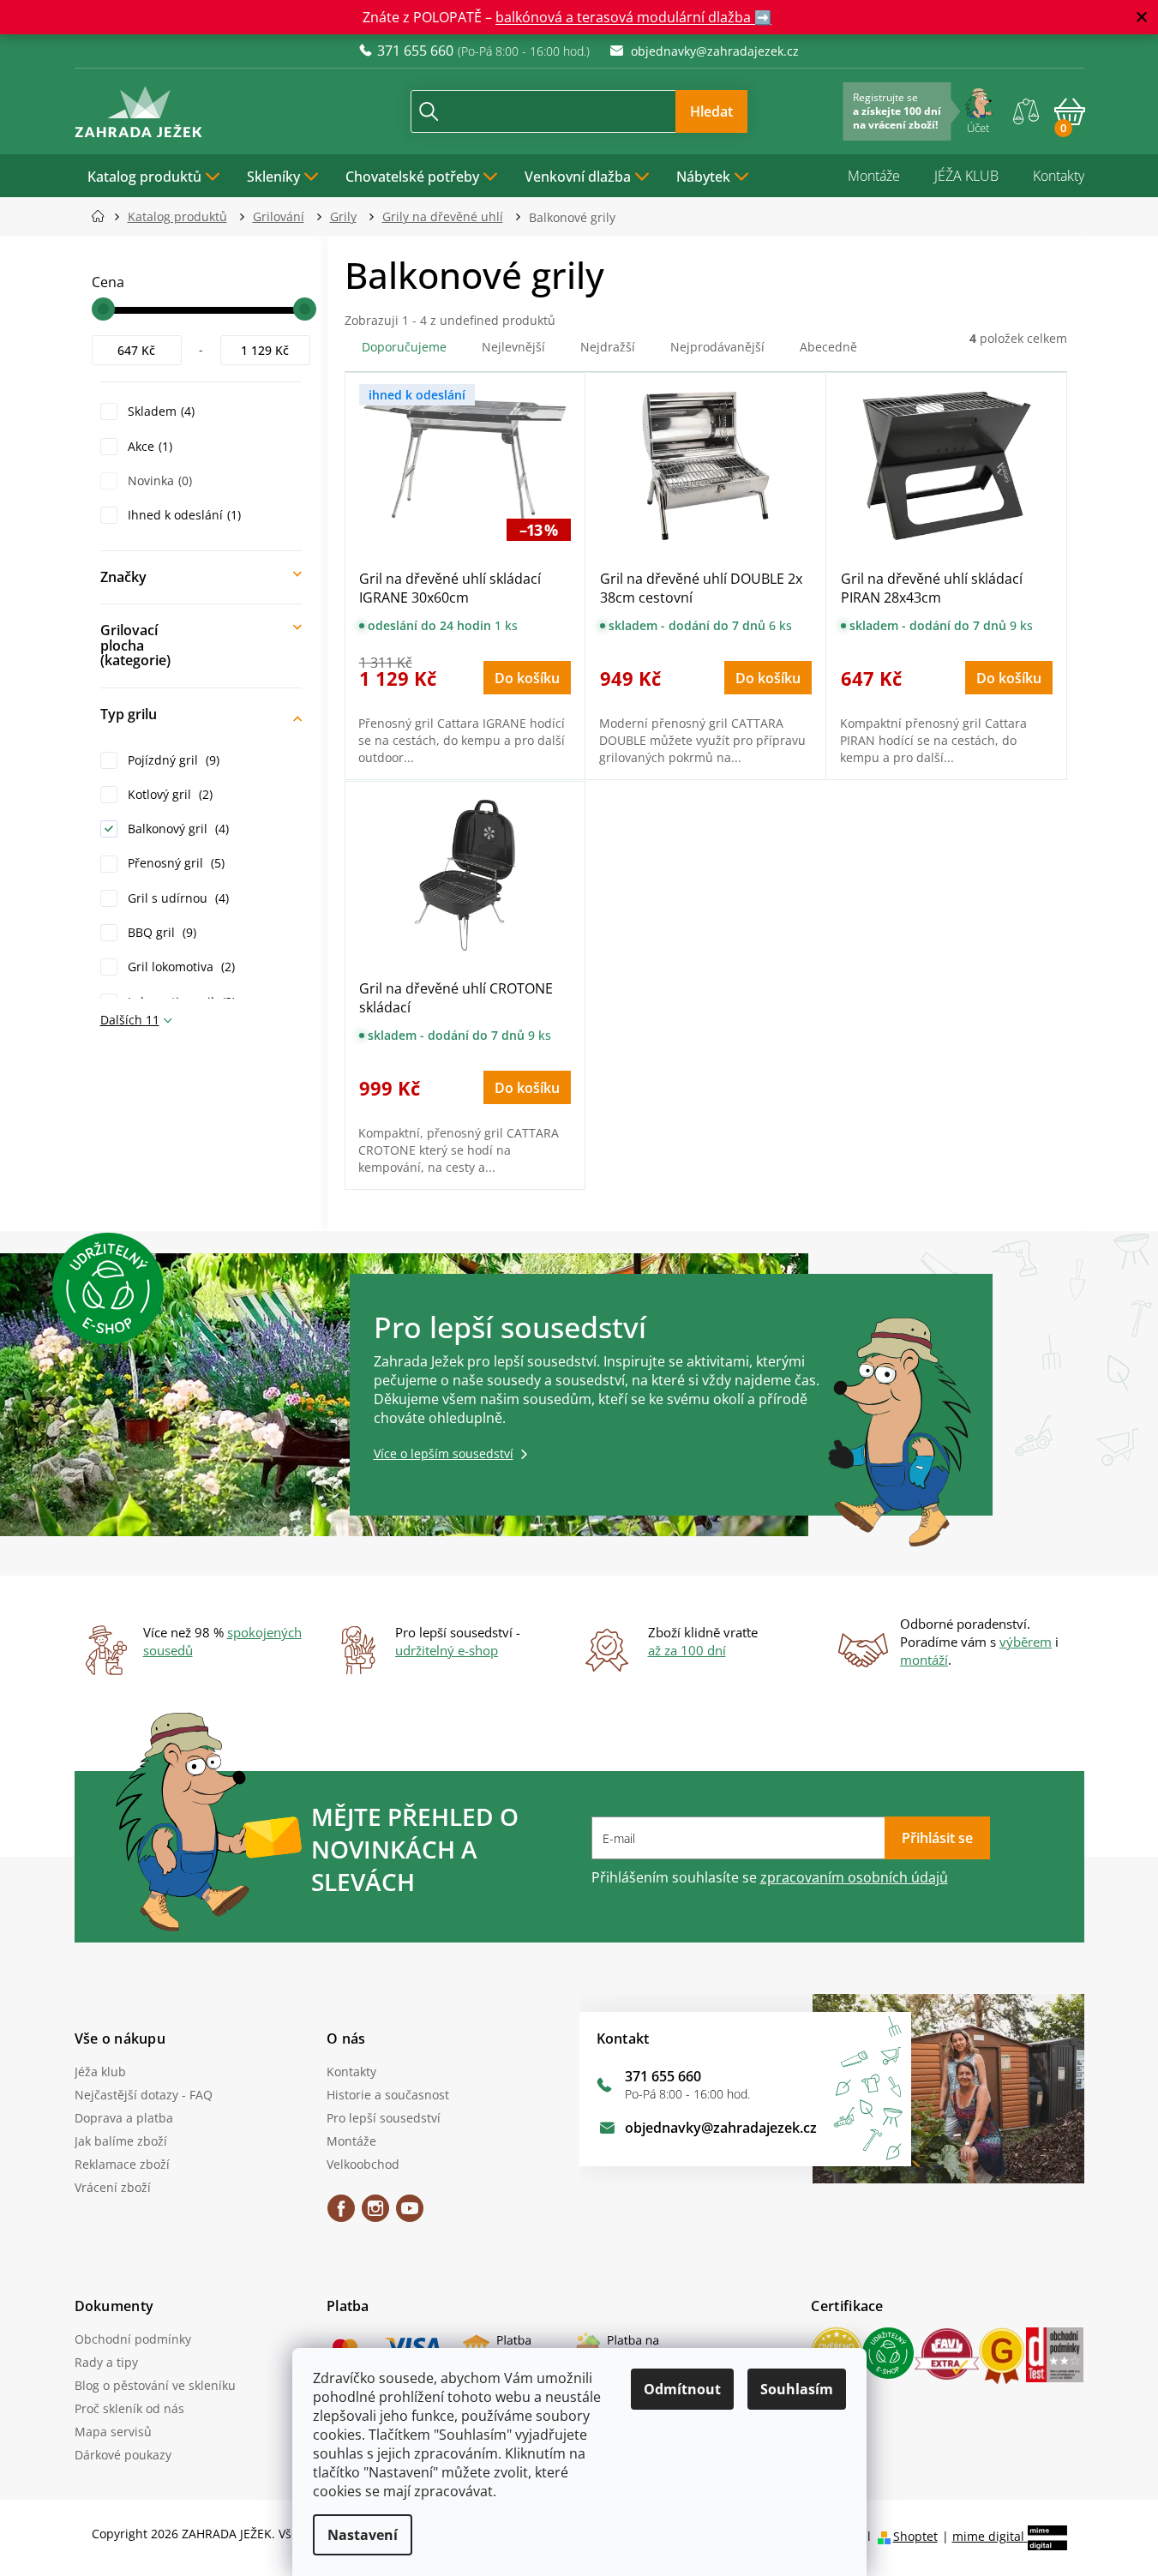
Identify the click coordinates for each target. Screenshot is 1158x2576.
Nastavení (363, 2535)
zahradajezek (375, 2214)
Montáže (874, 176)
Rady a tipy (106, 2362)
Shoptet (915, 2536)
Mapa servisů (113, 2432)
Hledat (711, 111)
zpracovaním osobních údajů (854, 1877)
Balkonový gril (177, 829)
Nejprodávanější (717, 347)
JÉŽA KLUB (966, 176)
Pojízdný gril (172, 760)
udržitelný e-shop (447, 1650)
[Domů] (103, 216)
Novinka (158, 480)
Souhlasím (797, 2389)
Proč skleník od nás (129, 2408)
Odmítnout (682, 2389)
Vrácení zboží (113, 2187)
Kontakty (1059, 176)
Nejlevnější (513, 347)
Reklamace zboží (122, 2164)
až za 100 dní (687, 1650)
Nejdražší (608, 347)
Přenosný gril (174, 863)
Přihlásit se (937, 1838)
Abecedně (828, 347)
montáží (924, 1660)
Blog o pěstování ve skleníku (155, 2385)
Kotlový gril (168, 794)
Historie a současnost (388, 2095)
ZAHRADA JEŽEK (341, 2214)
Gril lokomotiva (180, 967)
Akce (148, 446)
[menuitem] (154, 176)
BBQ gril (160, 932)
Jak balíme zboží (121, 2141)
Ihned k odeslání (183, 515)
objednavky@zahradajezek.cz (721, 2128)
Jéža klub (100, 2072)
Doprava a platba (124, 2118)
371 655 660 (663, 2076)
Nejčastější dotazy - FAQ (144, 2095)
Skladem (159, 411)
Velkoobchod (363, 2164)
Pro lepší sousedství (384, 2118)
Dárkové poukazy (123, 2455)
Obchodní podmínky (133, 2339)
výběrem (1026, 1642)
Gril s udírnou (177, 898)
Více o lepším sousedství (444, 1453)
